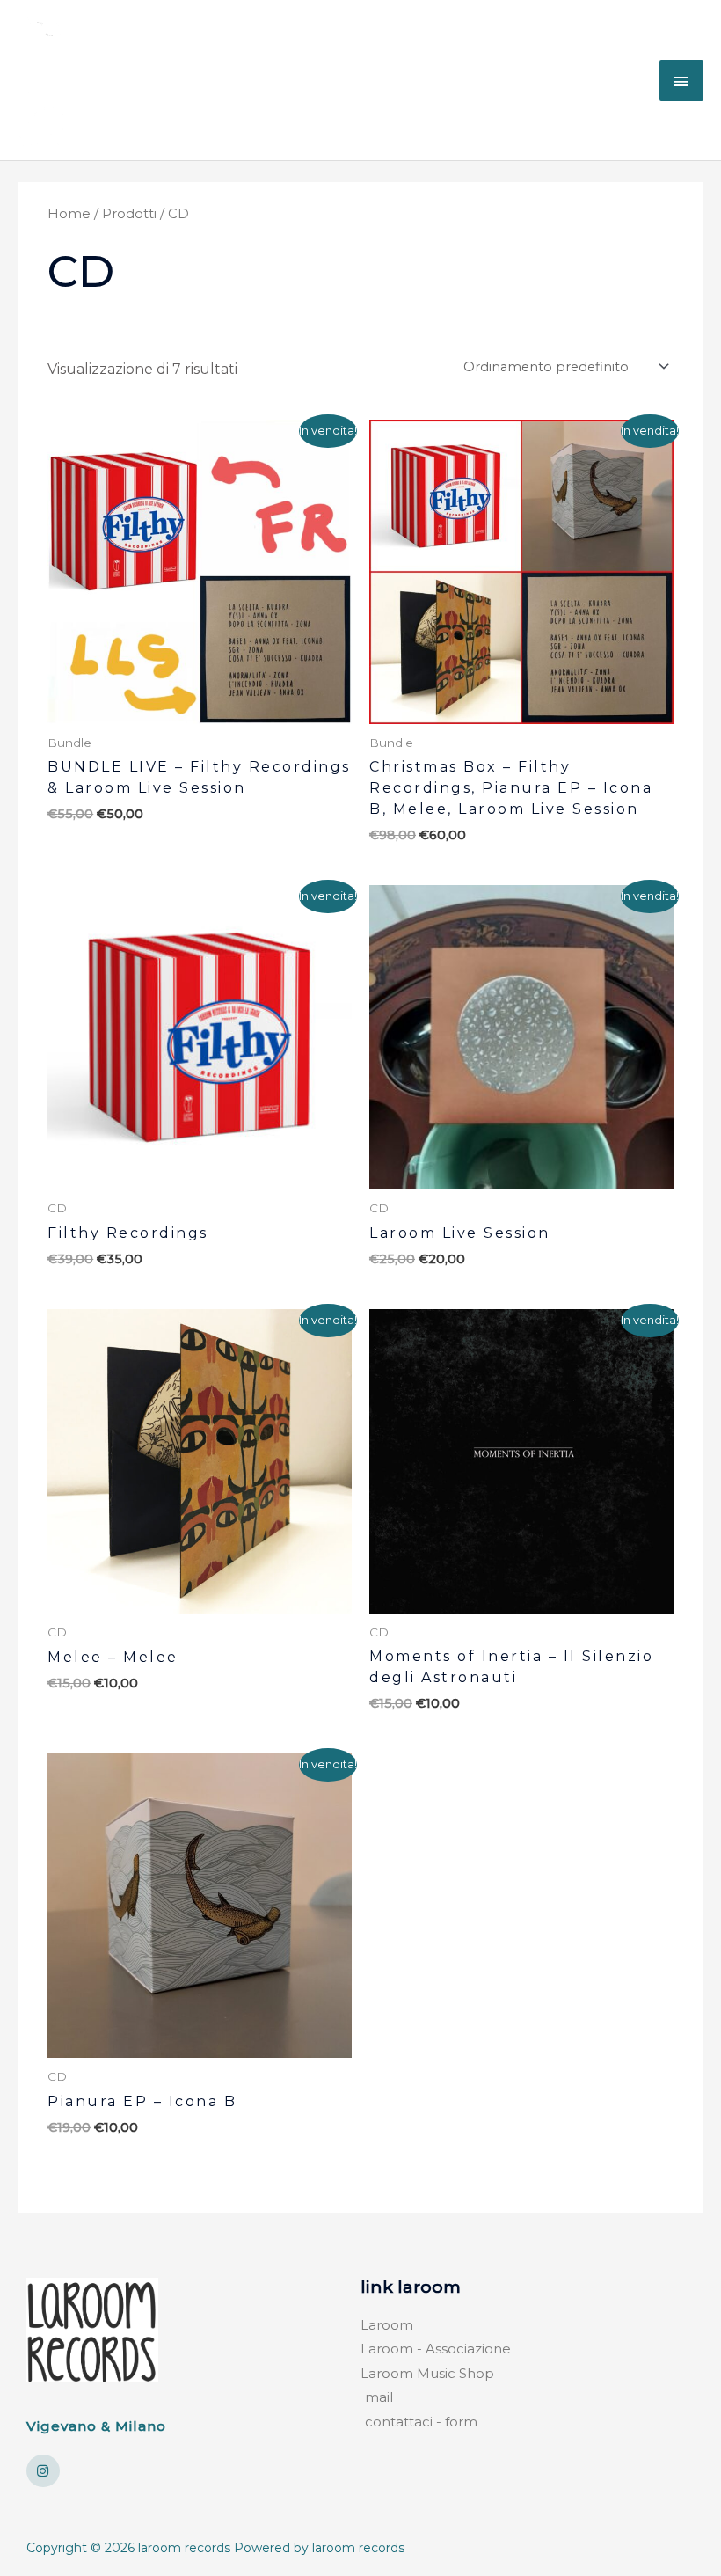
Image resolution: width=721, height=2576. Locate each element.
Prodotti (129, 214)
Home (69, 214)
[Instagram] (43, 2471)
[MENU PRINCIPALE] (681, 80)
